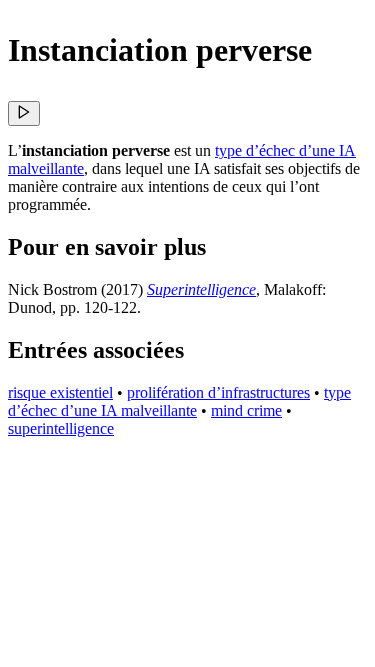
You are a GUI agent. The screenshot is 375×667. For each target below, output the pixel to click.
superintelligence (61, 428)
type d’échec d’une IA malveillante (179, 401)
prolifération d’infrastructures (218, 392)
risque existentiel (60, 392)
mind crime (246, 410)
